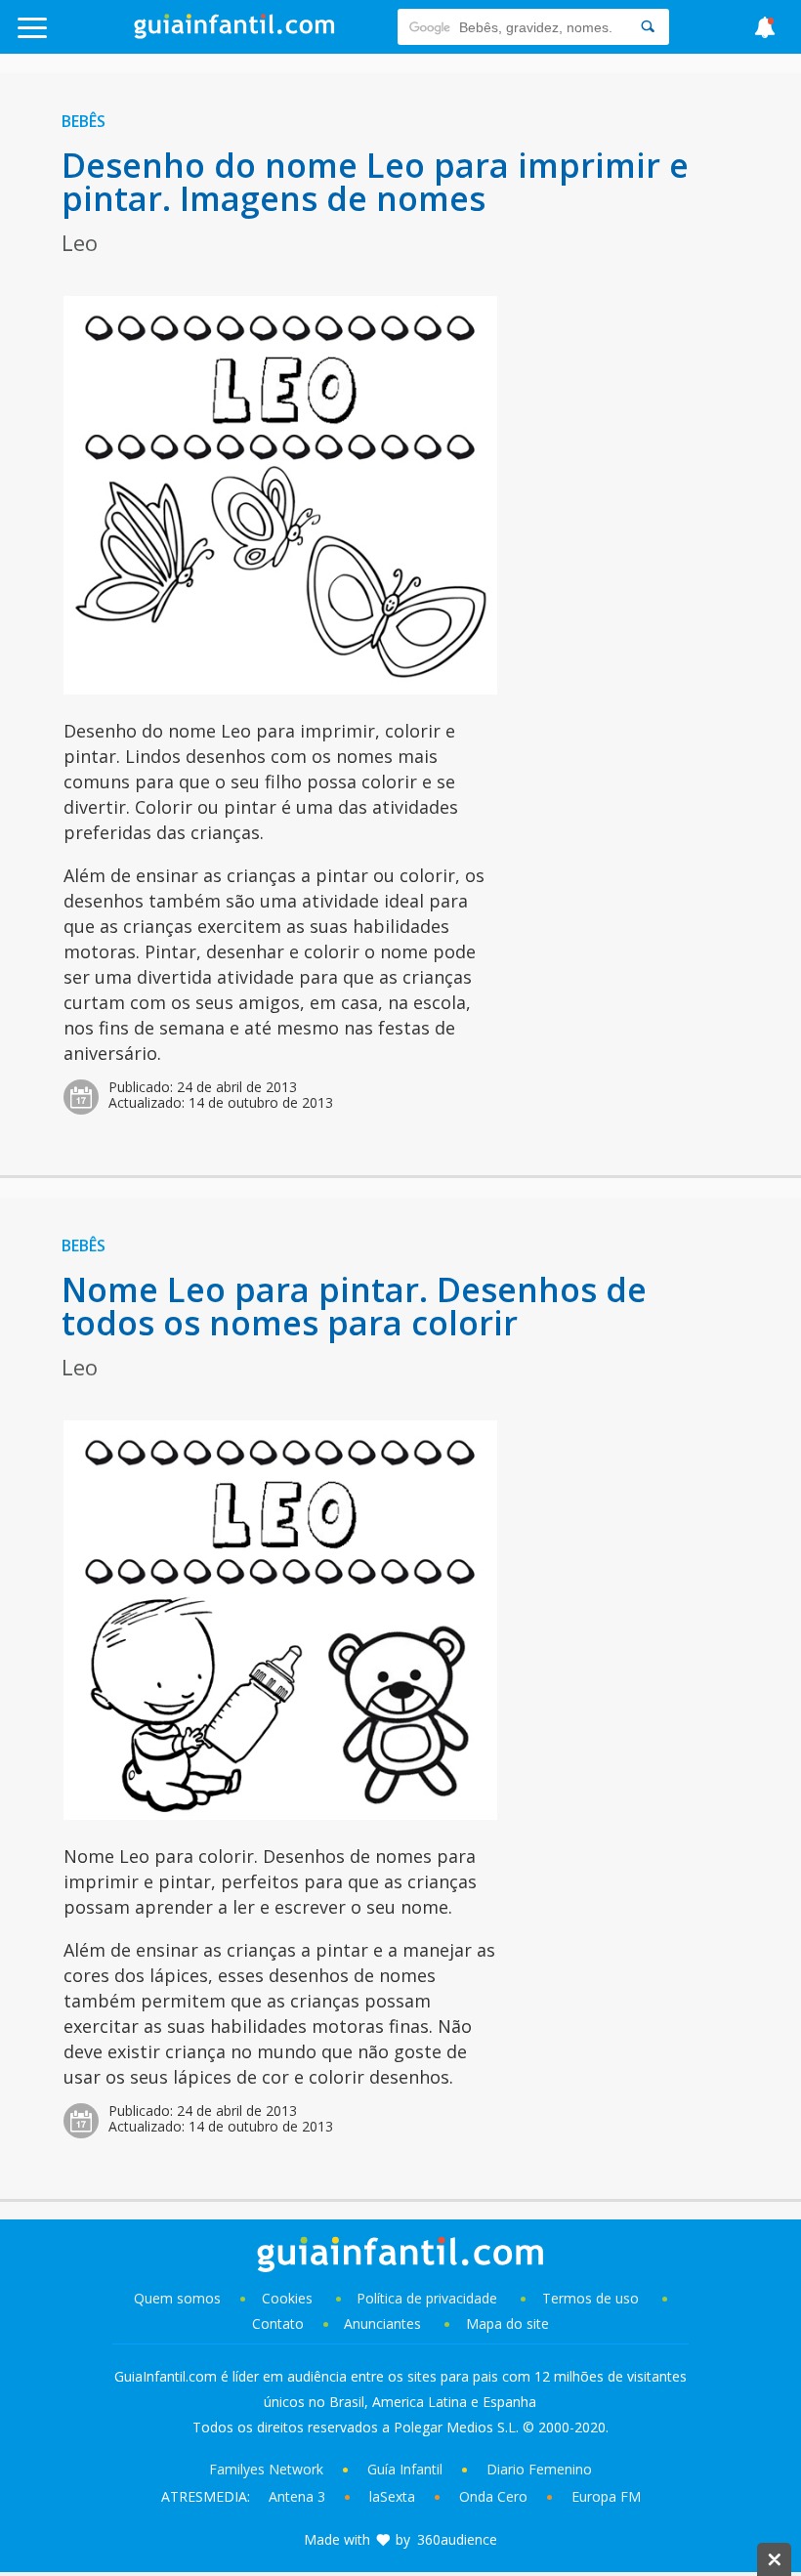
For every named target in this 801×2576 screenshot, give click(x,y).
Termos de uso (590, 2298)
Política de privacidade (429, 2298)
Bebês (84, 121)
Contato (278, 2323)
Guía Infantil (405, 2469)
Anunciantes (382, 2323)
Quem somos (177, 2298)
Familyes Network (266, 2469)
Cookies (289, 2298)
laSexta (392, 2496)
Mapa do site (507, 2323)
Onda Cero (493, 2496)
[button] (81, 37)
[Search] (648, 27)
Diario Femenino (539, 2469)
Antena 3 (297, 2496)
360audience (457, 2539)
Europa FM (606, 2496)
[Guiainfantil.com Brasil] (234, 33)
